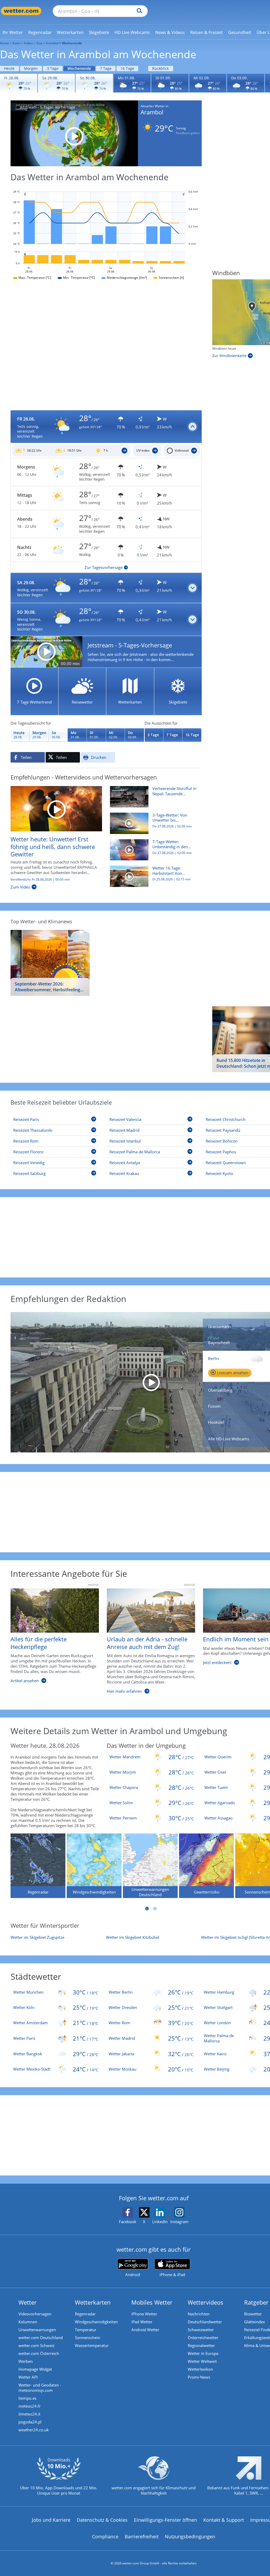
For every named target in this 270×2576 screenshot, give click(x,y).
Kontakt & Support (224, 2520)
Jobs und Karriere (51, 2520)
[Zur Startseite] (21, 11)
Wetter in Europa (203, 2353)
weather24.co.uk (34, 2430)
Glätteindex (255, 2322)
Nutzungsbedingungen (190, 2536)
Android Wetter (145, 2330)
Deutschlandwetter (205, 2322)
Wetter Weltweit (202, 2361)
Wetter (28, 2302)
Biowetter (253, 2314)
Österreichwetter (203, 2338)
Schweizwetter (201, 2330)
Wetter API (28, 2377)
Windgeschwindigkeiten (96, 2322)
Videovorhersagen (35, 2314)
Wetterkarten (93, 2302)
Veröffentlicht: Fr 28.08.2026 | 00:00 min (40, 880)
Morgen (31, 68)
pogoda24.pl (30, 2422)
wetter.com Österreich (39, 2353)
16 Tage (127, 68)
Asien (16, 43)
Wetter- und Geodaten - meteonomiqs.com (40, 2388)
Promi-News (199, 2377)
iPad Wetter (142, 2322)
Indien (28, 43)
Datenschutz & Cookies (102, 2520)
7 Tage (106, 68)
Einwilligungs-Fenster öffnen (165, 2520)
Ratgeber (256, 2302)
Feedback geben (188, 133)
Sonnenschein (88, 2338)
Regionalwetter (201, 2345)
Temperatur (86, 2330)
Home (4, 43)
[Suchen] (138, 11)
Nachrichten (199, 2314)
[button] (106, 427)
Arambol (52, 43)
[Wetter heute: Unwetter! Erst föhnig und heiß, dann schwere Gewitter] (56, 808)
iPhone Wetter (144, 2314)
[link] (13, 32)
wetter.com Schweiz (37, 2345)
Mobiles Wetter (152, 2302)
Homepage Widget (35, 2369)
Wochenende (79, 68)
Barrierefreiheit (142, 2536)
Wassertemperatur (92, 2345)
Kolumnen (28, 2322)
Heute (9, 68)
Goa (39, 43)
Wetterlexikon (200, 2369)
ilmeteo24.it (29, 2414)
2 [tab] (155, 1909)
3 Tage (53, 68)
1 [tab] (147, 1909)
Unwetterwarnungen (37, 2330)
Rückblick (160, 68)
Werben (26, 2361)
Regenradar (85, 2314)
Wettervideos (206, 2302)
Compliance (105, 2536)
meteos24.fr (30, 2406)
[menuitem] (13, 32)
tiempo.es (27, 2398)
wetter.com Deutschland (41, 2338)
